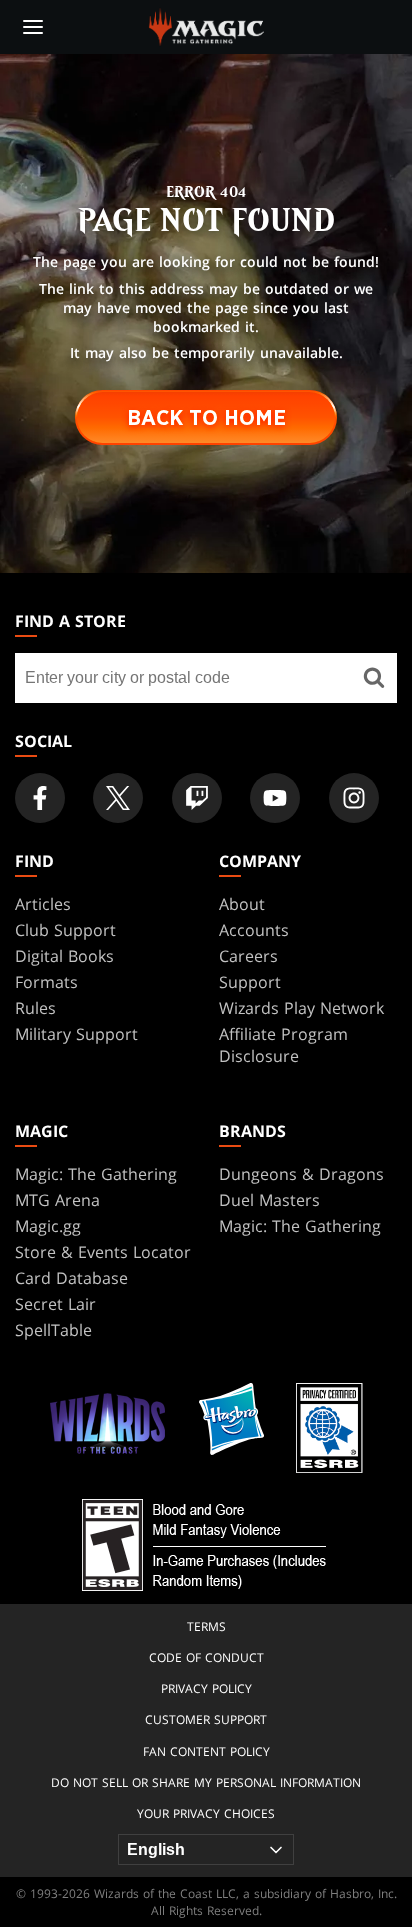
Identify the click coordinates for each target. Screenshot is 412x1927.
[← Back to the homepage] (206, 25)
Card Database (71, 1278)
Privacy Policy (206, 1688)
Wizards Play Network (301, 1008)
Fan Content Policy (206, 1751)
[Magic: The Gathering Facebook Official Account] (40, 798)
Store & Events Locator (103, 1252)
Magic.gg (48, 1226)
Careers (248, 956)
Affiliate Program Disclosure (283, 1045)
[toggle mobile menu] (33, 27)
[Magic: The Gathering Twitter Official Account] (118, 798)
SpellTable (53, 1330)
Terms (206, 1626)
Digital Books (64, 956)
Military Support (76, 1034)
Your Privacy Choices (206, 1813)
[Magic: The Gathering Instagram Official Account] (354, 798)
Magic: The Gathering (96, 1174)
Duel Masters (269, 1200)
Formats (46, 982)
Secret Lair (55, 1304)
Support (250, 982)
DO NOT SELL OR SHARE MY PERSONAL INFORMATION (206, 1782)
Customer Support (206, 1719)
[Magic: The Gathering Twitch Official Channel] (197, 798)
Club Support (65, 930)
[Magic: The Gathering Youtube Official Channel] (275, 798)
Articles (43, 904)
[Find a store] (374, 678)
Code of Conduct (206, 1657)
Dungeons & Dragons (301, 1174)
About (242, 904)
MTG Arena (57, 1200)
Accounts (254, 930)
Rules (35, 1008)
